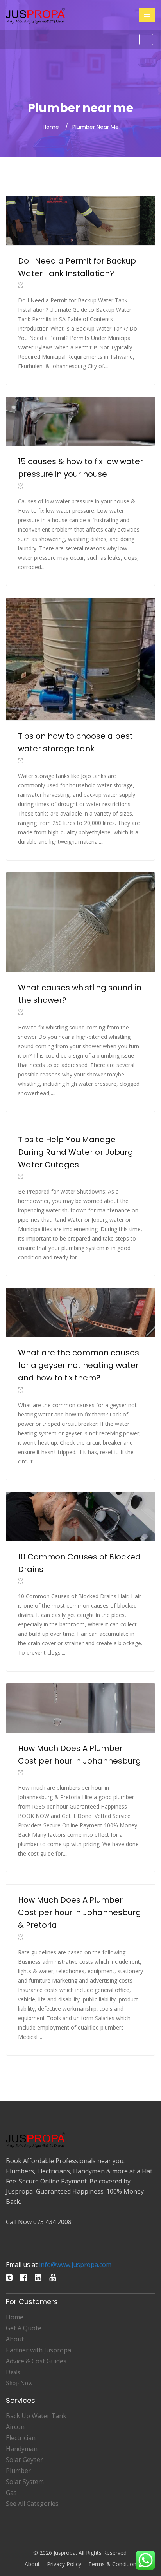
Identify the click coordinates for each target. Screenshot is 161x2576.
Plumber (18, 2471)
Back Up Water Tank (36, 2416)
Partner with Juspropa (38, 2350)
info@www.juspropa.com (75, 2265)
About (15, 2339)
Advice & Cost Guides (36, 2361)
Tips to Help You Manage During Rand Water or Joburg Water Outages (76, 1152)
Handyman (22, 2449)
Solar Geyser (24, 2460)
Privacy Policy (64, 2564)
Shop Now (19, 2383)
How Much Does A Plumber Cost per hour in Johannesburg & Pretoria (80, 1912)
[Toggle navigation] (147, 15)
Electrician (21, 2438)
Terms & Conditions (114, 2564)
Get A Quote (24, 2328)
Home (51, 127)
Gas (11, 2493)
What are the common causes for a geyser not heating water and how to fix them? (79, 1365)
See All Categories (32, 2504)
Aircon (15, 2427)
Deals (13, 2372)
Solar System (25, 2482)
